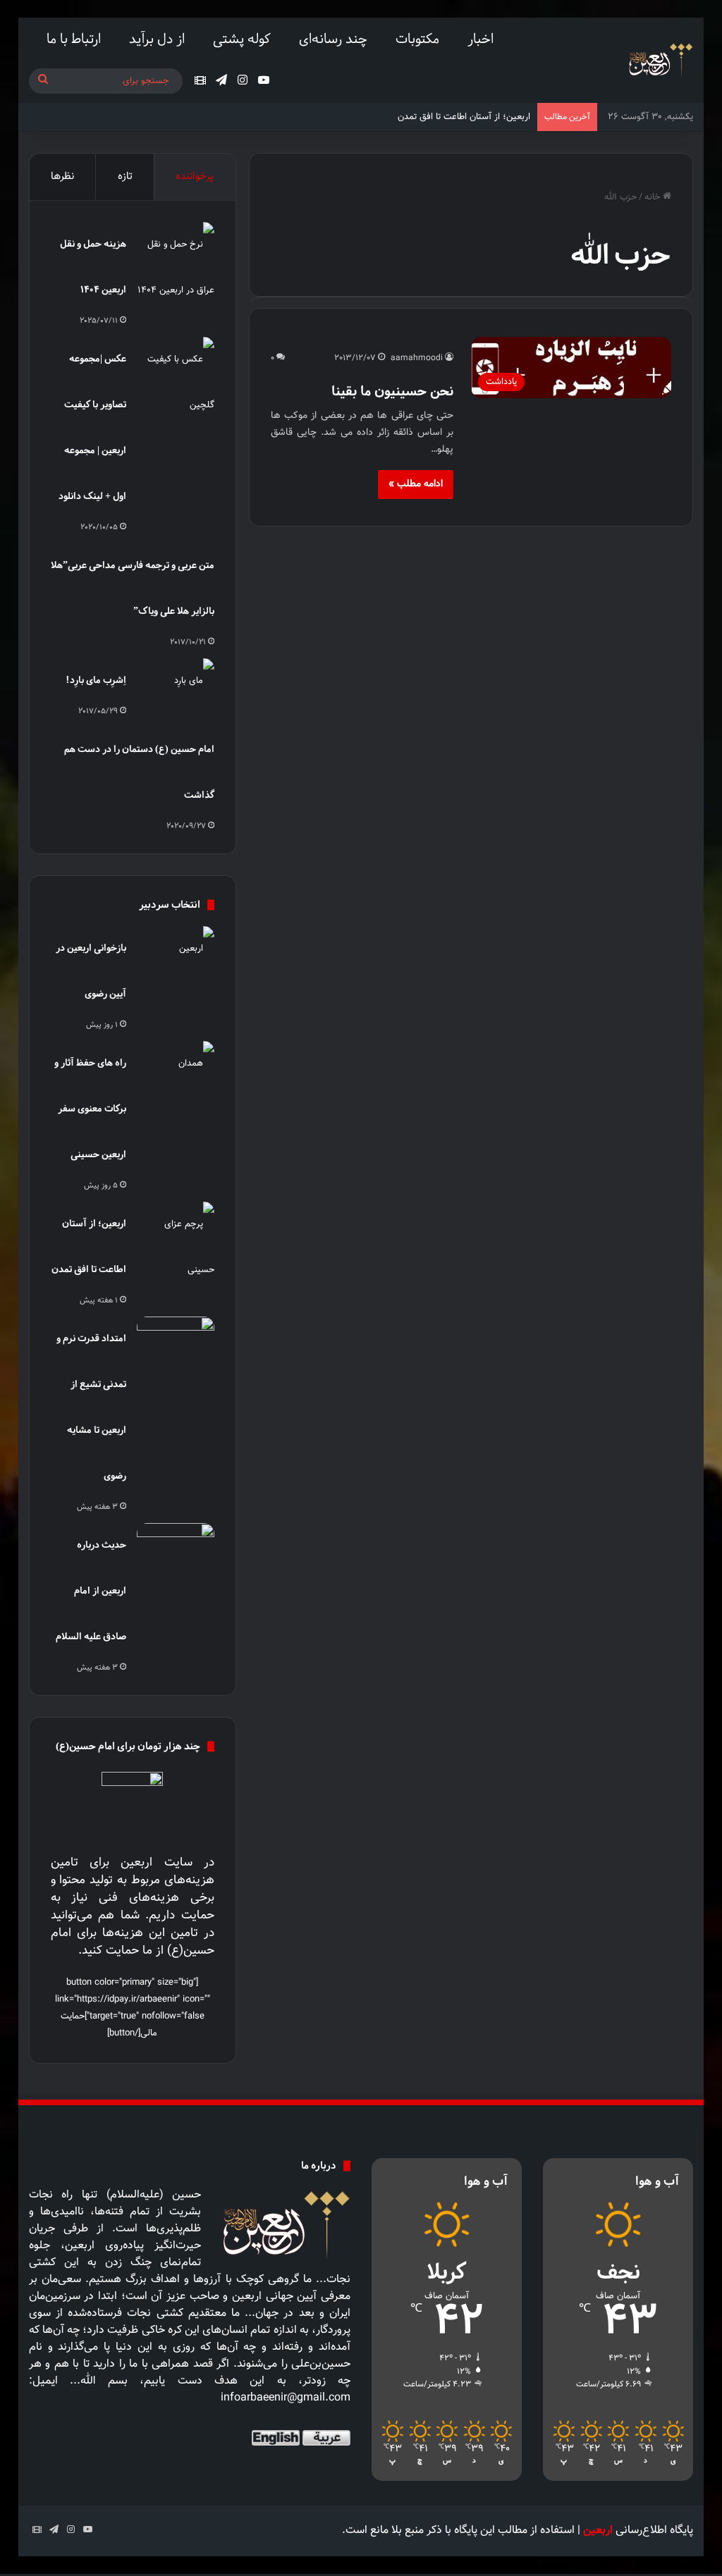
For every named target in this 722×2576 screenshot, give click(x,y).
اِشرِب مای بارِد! (96, 680)
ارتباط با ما (74, 38)
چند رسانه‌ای (333, 38)
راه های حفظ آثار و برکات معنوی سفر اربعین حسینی (90, 1108)
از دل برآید (157, 38)
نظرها (62, 177)
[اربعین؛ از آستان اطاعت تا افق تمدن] (176, 1247)
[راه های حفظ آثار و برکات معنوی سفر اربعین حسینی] (176, 1067)
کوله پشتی (242, 38)
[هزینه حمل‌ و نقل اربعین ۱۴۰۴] (176, 268)
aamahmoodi (417, 358)
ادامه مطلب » (416, 484)
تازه (125, 177)
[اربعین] (660, 60)
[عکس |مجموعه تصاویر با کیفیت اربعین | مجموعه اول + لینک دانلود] (176, 383)
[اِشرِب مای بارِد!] (176, 685)
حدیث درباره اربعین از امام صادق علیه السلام (91, 1590)
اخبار (481, 38)
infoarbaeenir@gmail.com (286, 2398)
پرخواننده (195, 177)
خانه (654, 197)
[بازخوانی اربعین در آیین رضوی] (176, 953)
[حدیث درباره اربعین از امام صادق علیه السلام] (176, 1549)
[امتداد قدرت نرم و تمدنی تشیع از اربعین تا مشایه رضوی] (176, 1343)
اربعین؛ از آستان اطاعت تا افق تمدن (464, 117)
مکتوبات (417, 38)
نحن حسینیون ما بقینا (392, 391)
